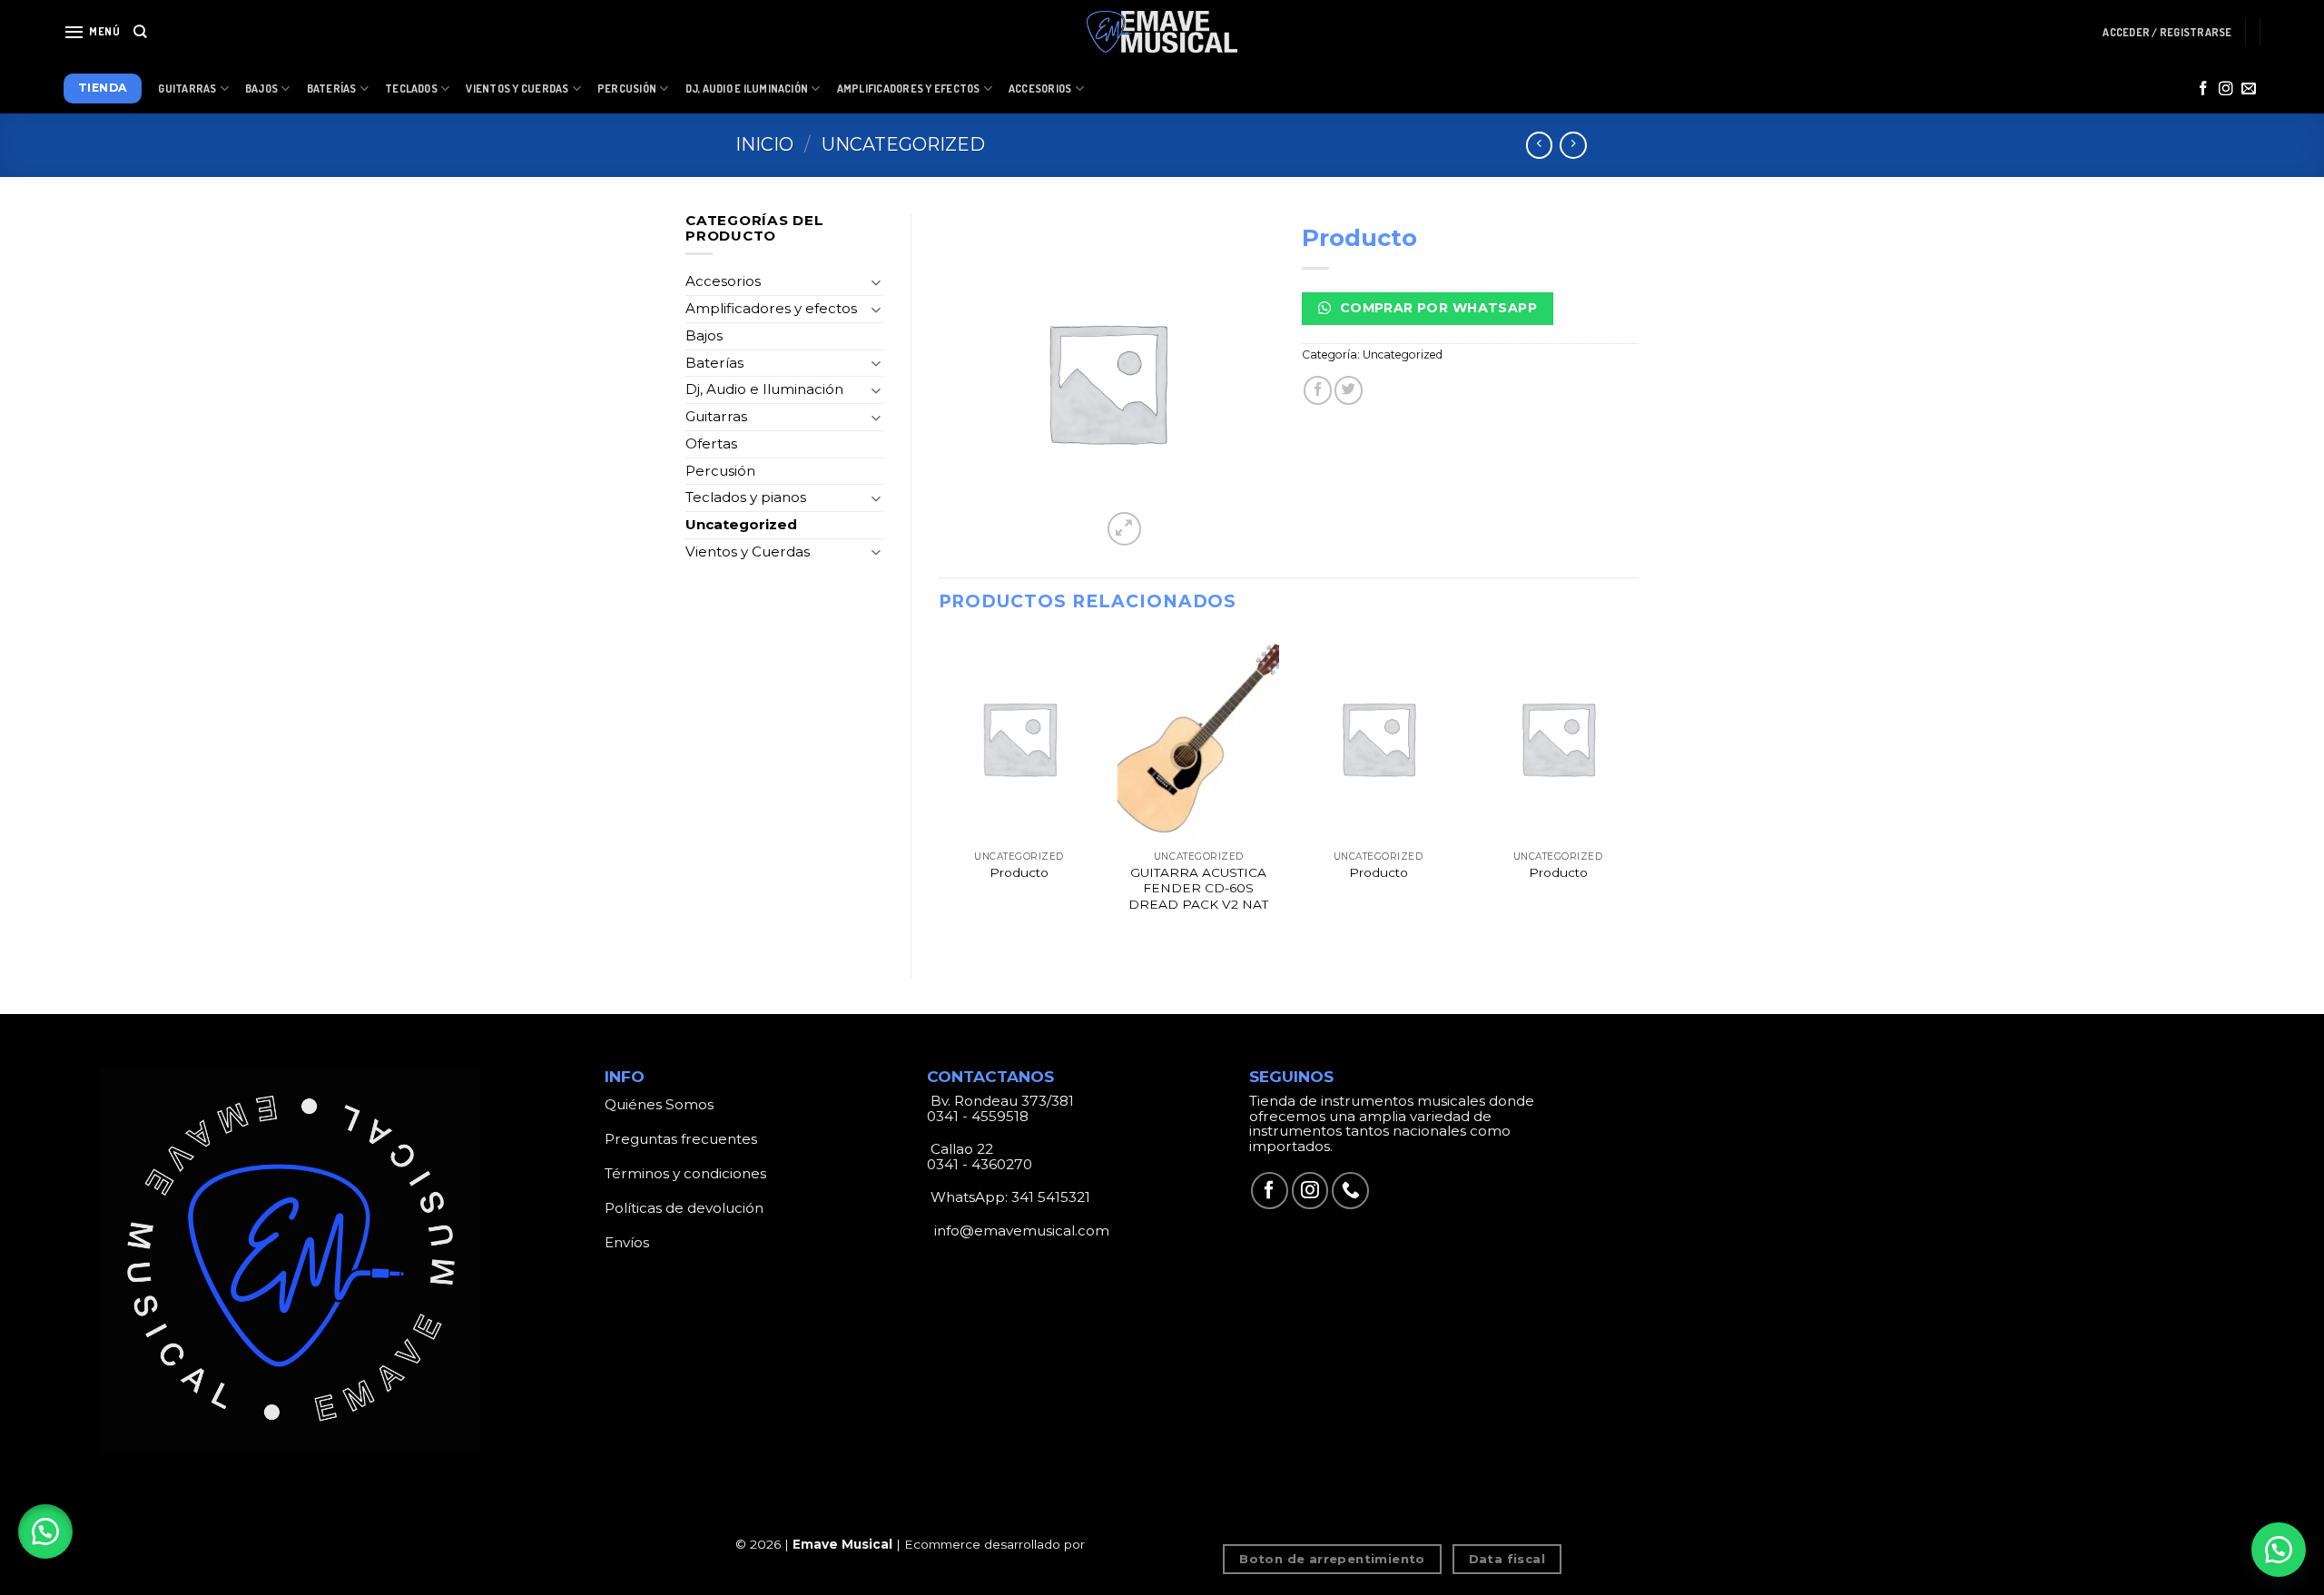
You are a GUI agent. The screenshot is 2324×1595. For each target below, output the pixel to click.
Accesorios (1040, 89)
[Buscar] (140, 32)
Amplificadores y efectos (771, 308)
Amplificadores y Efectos (909, 89)
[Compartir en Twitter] (1349, 390)
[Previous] (940, 791)
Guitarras (187, 89)
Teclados (411, 89)
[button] (45, 1531)
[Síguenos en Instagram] (2226, 89)
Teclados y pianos (746, 497)
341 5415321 (1051, 1197)
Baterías (332, 89)
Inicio (764, 144)
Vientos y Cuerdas (517, 89)
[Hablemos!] (2279, 1550)
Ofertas (711, 443)
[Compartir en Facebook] (1318, 390)
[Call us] (1350, 1191)
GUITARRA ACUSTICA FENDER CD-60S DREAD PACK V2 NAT (1198, 889)
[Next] (1638, 791)
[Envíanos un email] (2249, 89)
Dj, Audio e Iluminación (747, 89)
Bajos (261, 89)
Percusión (627, 89)
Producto (1019, 872)
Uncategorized (903, 144)
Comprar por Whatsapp (1436, 308)
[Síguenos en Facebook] (2203, 89)
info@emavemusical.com (1020, 1231)
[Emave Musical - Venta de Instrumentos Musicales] (1162, 32)
